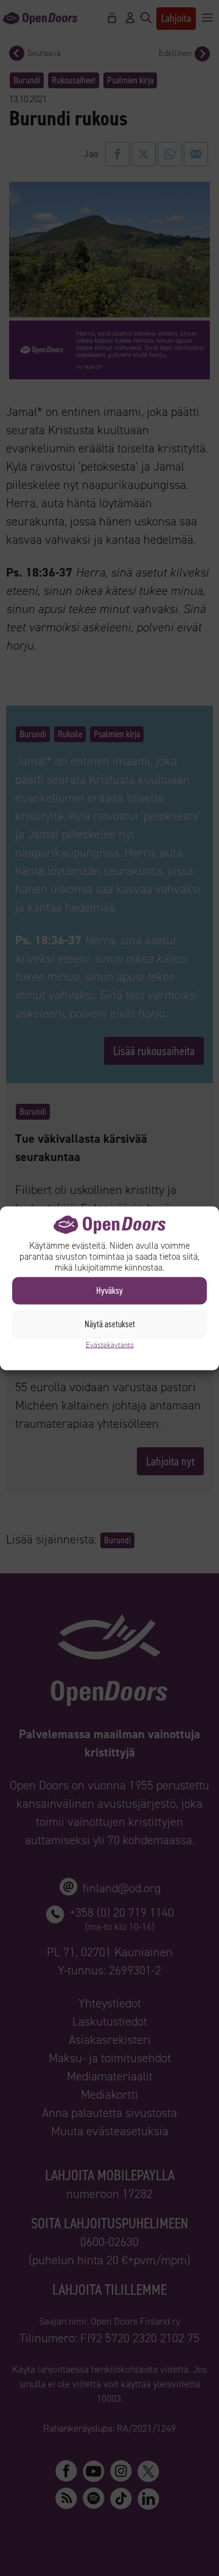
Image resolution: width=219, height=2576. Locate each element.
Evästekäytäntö (110, 1344)
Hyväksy (109, 1291)
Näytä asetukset (110, 1324)
